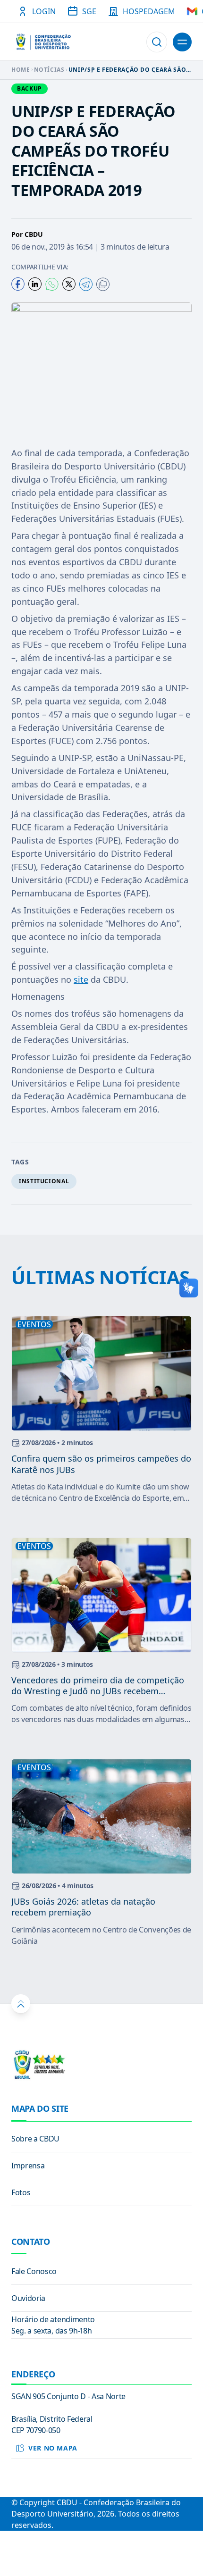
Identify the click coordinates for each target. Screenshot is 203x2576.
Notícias (49, 70)
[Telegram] (86, 284)
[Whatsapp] (52, 284)
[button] (157, 42)
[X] (69, 284)
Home (21, 70)
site (81, 979)
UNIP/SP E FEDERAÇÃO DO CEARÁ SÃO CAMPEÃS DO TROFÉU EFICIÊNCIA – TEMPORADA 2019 (127, 70)
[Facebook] (18, 284)
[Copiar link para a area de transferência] (103, 284)
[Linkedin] (35, 284)
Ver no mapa (53, 2448)
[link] (101, 2139)
